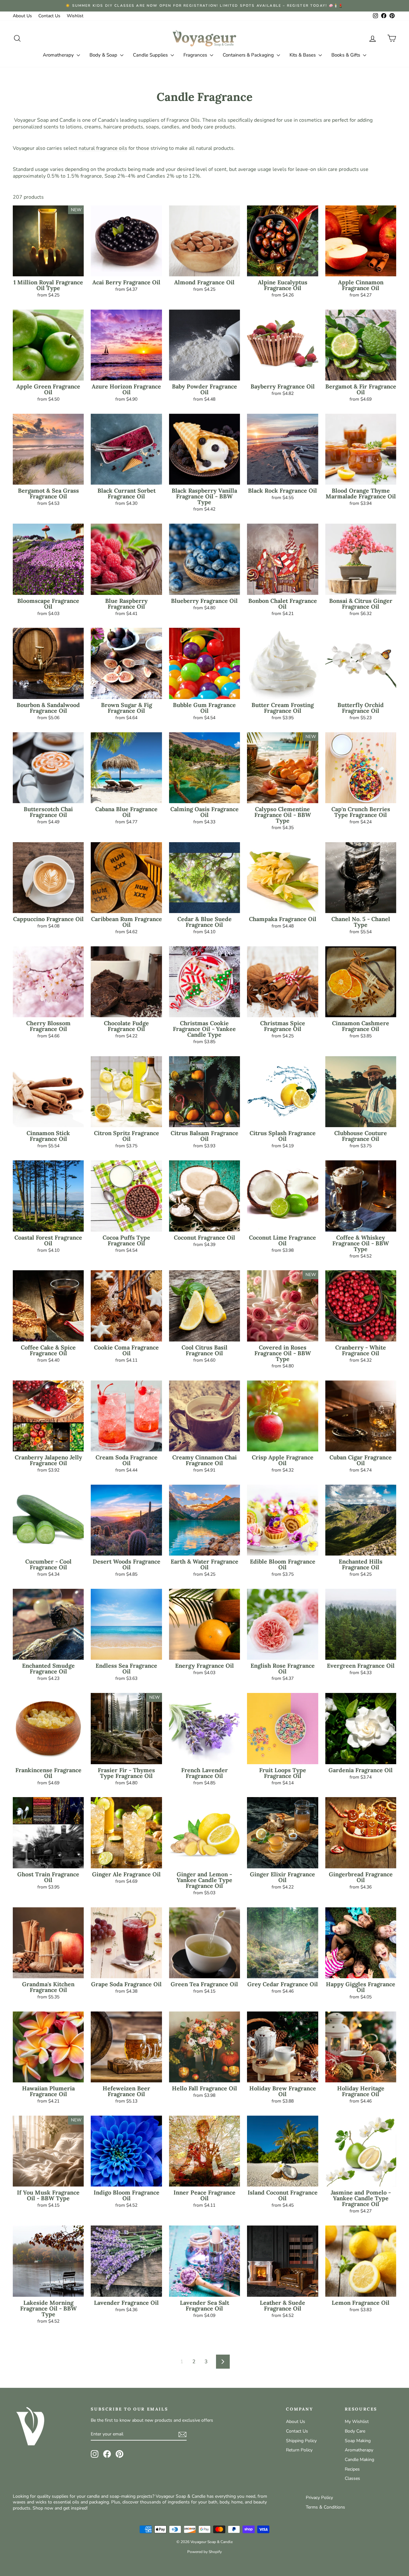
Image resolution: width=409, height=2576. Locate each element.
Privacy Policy (319, 2498)
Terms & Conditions (325, 2507)
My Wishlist (357, 2422)
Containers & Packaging (249, 55)
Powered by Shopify (204, 2552)
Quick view (48, 269)
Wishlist (75, 16)
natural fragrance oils (103, 148)
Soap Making (358, 2441)
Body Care (355, 2431)
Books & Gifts (346, 55)
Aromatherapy (59, 55)
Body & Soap (104, 55)
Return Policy (299, 2450)
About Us (22, 16)
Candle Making (359, 2460)
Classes (352, 2478)
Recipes (352, 2469)
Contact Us (49, 16)
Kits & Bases (303, 55)
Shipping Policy (301, 2441)
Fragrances (196, 55)
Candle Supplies (151, 55)
